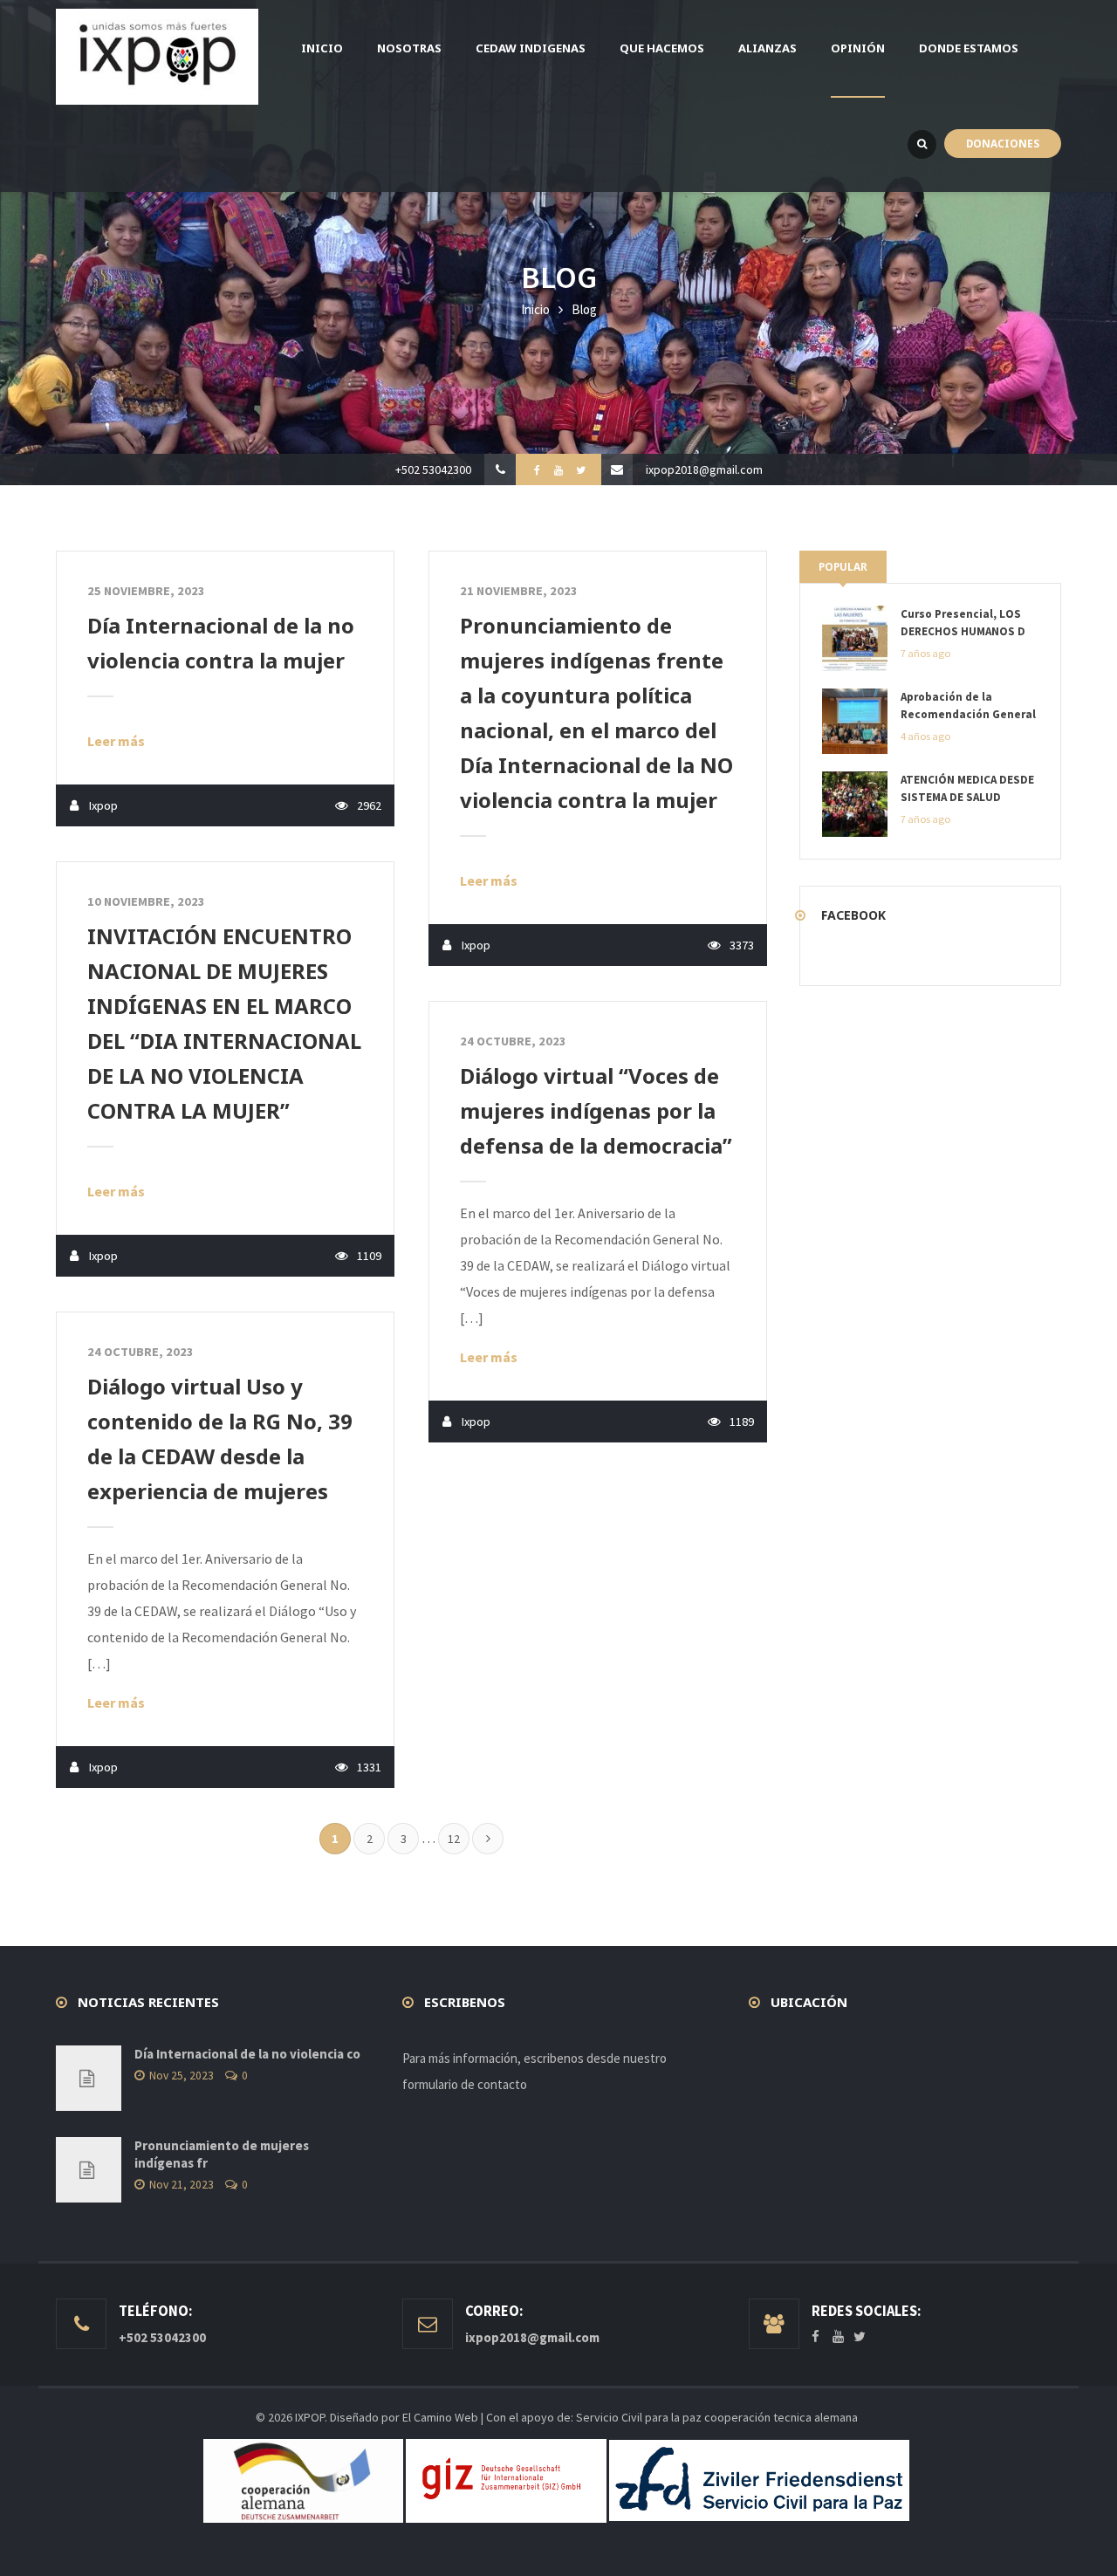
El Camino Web (440, 2417)
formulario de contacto (465, 2084)
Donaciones (1003, 143)
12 (454, 1839)
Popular (843, 566)
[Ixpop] (157, 57)
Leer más (116, 741)
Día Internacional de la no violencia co (247, 2054)
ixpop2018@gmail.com (704, 469)
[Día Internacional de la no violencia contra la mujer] (89, 2078)
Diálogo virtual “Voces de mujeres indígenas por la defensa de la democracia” (596, 1110)
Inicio (535, 309)
